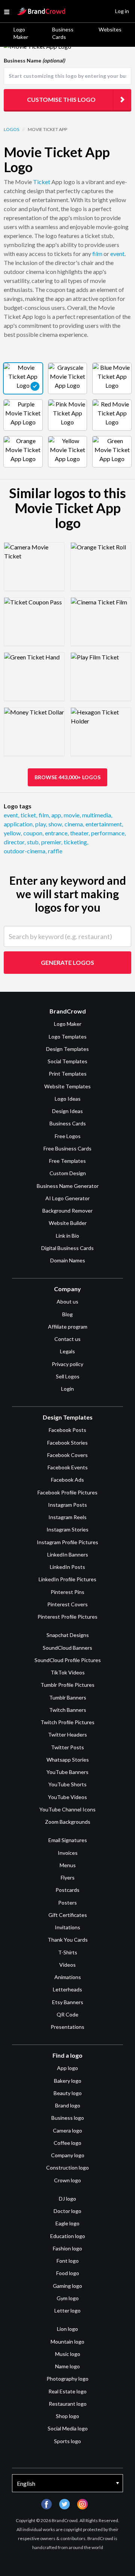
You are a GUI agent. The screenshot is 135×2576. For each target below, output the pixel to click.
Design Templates (67, 1049)
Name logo (67, 2366)
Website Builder (68, 1223)
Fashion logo (67, 2248)
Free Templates (67, 1161)
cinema (74, 824)
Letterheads (67, 1989)
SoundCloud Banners (67, 1648)
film (97, 254)
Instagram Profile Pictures (67, 1542)
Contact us (67, 1339)
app (57, 815)
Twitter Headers (67, 1734)
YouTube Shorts (67, 1784)
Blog (67, 1314)
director (15, 842)
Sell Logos (68, 1376)
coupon (33, 833)
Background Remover (67, 1211)
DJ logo (67, 2199)
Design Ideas (67, 1111)
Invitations (67, 1927)
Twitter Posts (67, 1747)
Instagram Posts (67, 1505)
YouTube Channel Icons (67, 1809)
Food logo (68, 2273)
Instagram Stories (67, 1529)
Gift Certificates (68, 1915)
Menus (68, 1865)
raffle (55, 851)
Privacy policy (67, 1364)
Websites (110, 29)
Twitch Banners (68, 1710)
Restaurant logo (68, 2404)
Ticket (42, 182)
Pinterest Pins (67, 1592)
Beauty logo (68, 2093)
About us (67, 1301)
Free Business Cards (67, 1148)
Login (67, 1389)
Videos (67, 1965)
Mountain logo (67, 2342)
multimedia (97, 815)
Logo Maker (21, 33)
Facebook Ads (67, 1480)
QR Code (67, 2014)
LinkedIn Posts (67, 1567)
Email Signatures (68, 1840)
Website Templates (67, 1086)
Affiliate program (68, 1327)
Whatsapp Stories (68, 1760)
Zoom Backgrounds (68, 1822)
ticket (29, 815)
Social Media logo (68, 2428)
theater (80, 833)
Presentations (67, 2027)
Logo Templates (68, 1037)
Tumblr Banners (68, 1697)
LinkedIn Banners (68, 1554)
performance (108, 833)
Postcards (67, 1890)
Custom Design (68, 1173)
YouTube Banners (67, 1772)
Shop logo (67, 2416)
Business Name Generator (68, 1186)
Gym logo (68, 2298)
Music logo (68, 2354)
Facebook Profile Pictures (67, 1492)
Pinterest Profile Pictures (67, 1617)
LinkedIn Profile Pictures (67, 1579)
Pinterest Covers (67, 1604)
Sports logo (67, 2441)
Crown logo (67, 2180)
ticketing (76, 842)
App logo (67, 2068)
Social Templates (67, 1061)
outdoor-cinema (25, 851)
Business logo (68, 2118)
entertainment (104, 824)
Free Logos (68, 1136)
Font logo (68, 2261)
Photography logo (67, 2379)
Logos (11, 129)
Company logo (68, 2155)
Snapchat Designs (68, 1635)
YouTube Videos (67, 1797)
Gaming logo (67, 2286)
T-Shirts (68, 1952)
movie (72, 815)
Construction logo (67, 2168)
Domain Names (68, 1260)
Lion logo (67, 2329)
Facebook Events (68, 1467)
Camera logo (67, 2130)
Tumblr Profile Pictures (67, 1685)
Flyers (68, 1877)
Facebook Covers (67, 1455)
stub (33, 842)
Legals (67, 1351)
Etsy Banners (68, 2002)
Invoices (68, 1853)
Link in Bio (67, 1236)
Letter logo (67, 2310)
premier (52, 842)
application (19, 824)
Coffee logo (67, 2143)
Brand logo (68, 2105)
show (56, 824)
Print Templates (68, 1074)
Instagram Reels (67, 1517)
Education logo (68, 2236)
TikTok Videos (68, 1672)
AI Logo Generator (67, 1198)
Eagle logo (67, 2223)
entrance (57, 833)
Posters (67, 1903)
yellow (13, 833)
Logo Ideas (68, 1099)
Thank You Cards (68, 1940)
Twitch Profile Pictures (67, 1722)
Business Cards (63, 33)
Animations (68, 1977)
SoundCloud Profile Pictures (68, 1660)
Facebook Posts (67, 1430)
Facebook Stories (67, 1443)
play (41, 824)
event (117, 254)
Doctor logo (67, 2211)
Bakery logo (68, 2081)
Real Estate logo (67, 2391)
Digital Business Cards (67, 1248)
